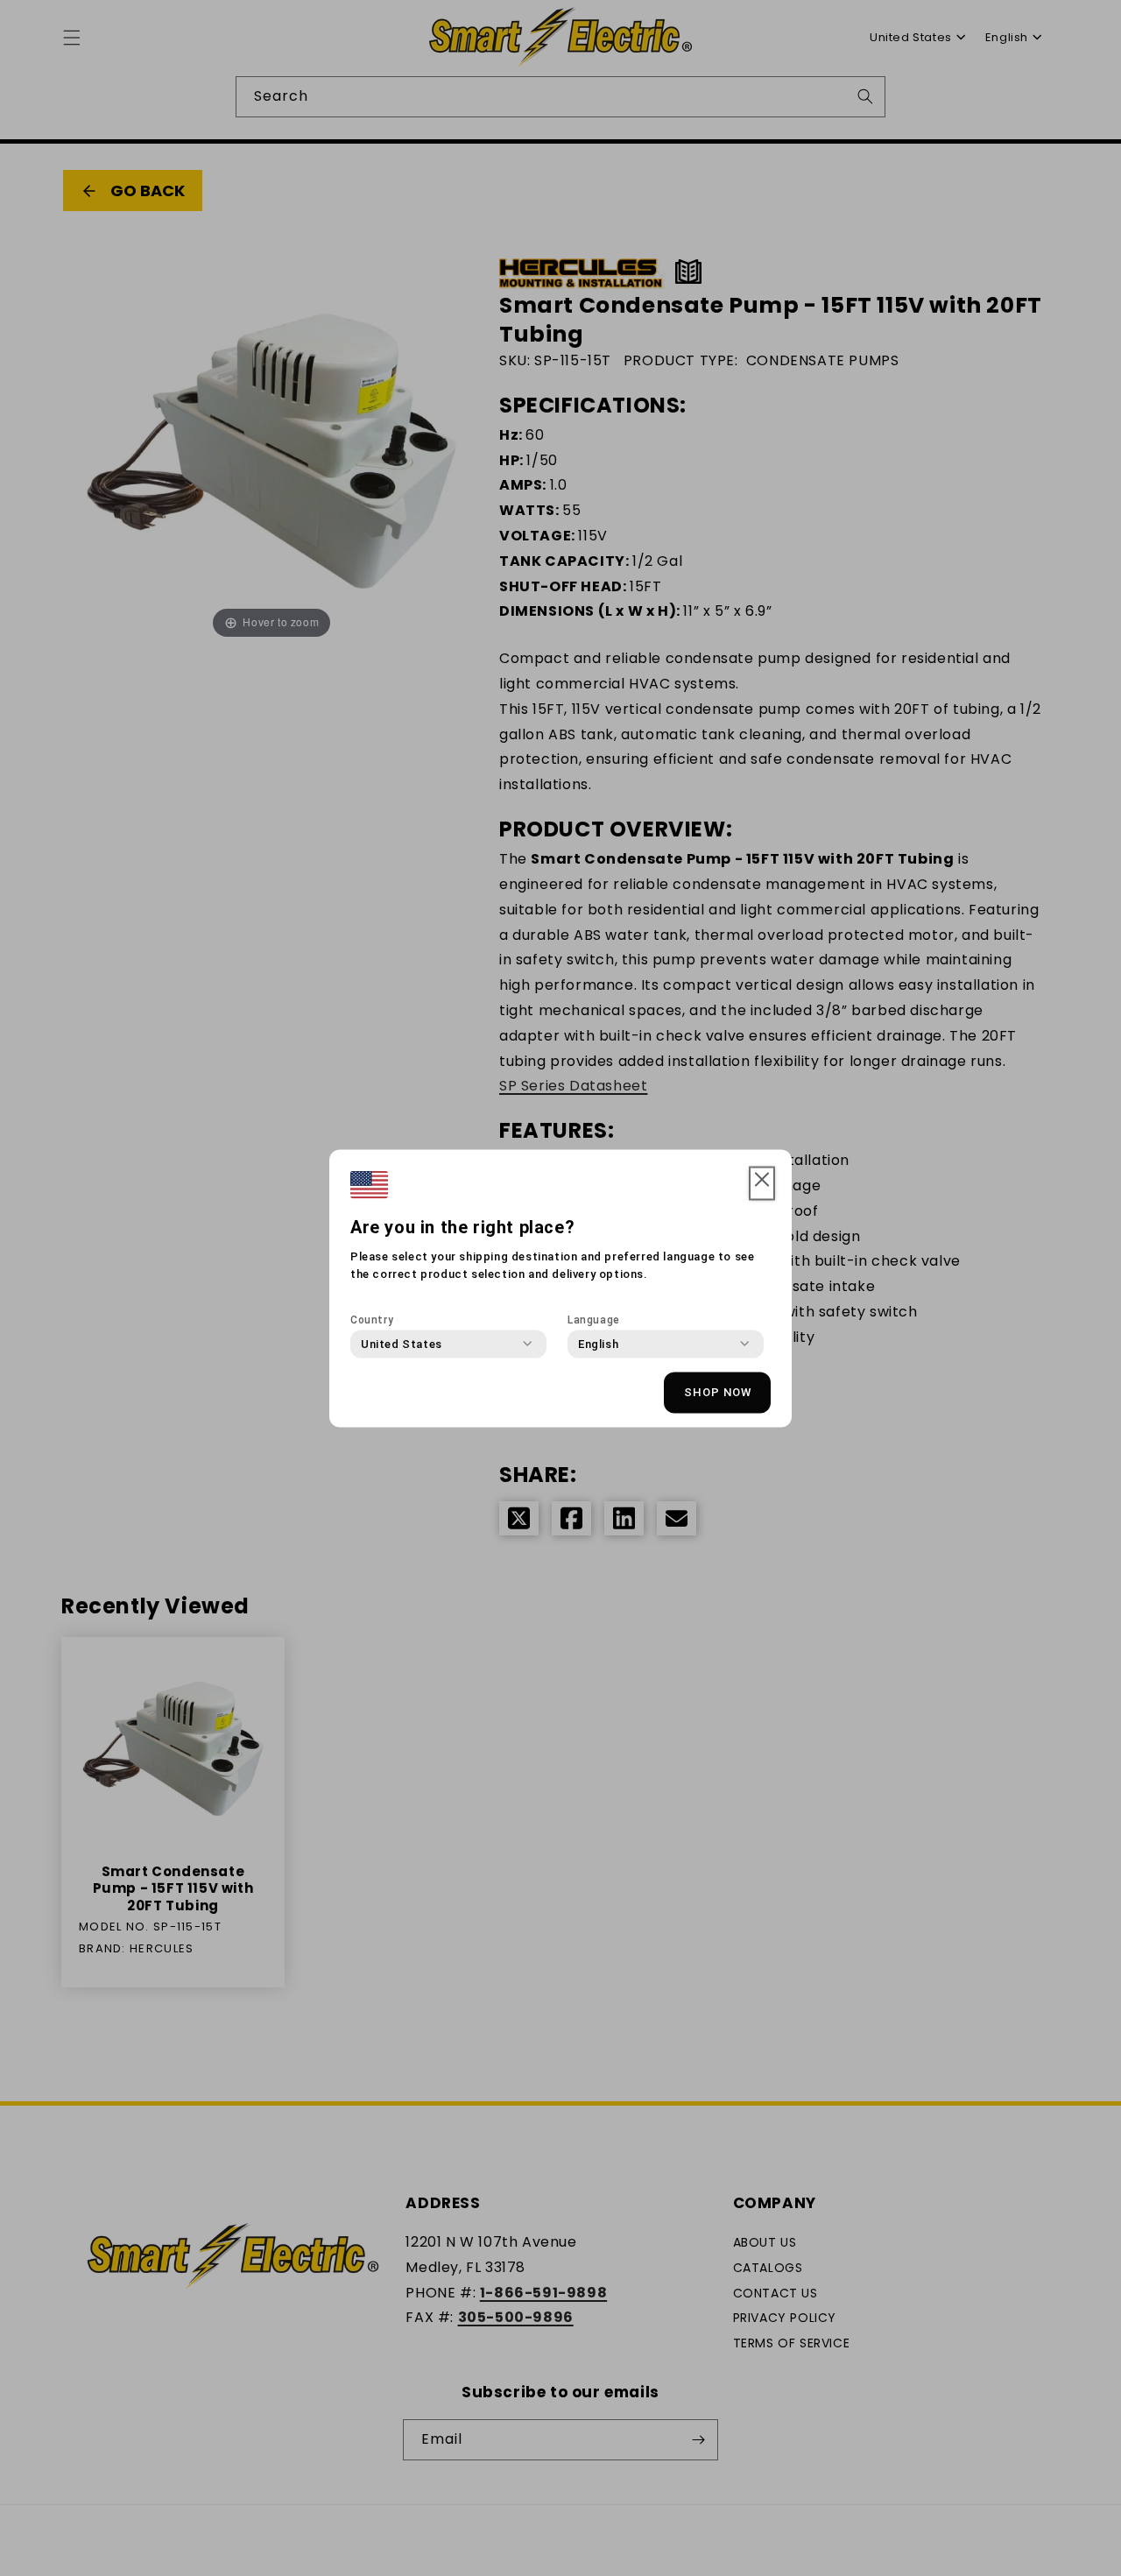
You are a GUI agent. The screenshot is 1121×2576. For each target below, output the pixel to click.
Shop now (718, 1392)
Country (372, 1319)
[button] (762, 1183)
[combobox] (402, 1344)
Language (594, 1319)
